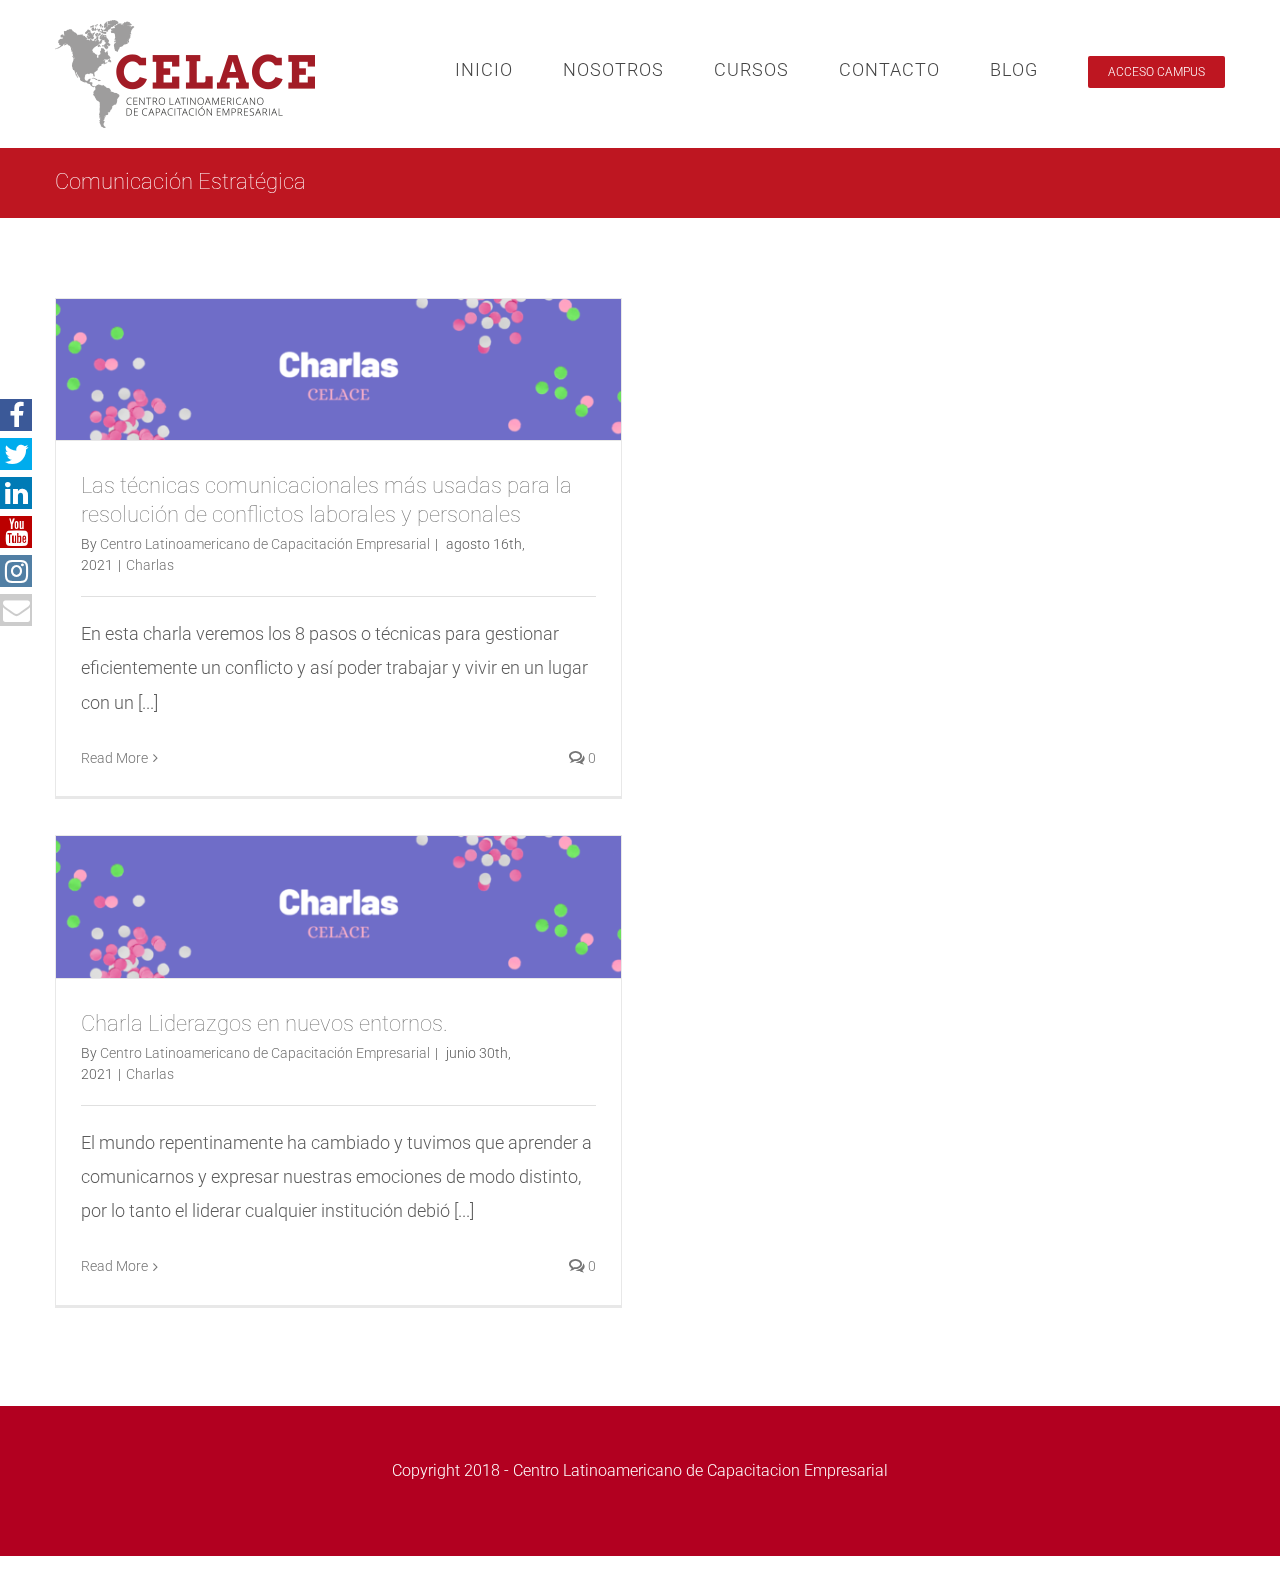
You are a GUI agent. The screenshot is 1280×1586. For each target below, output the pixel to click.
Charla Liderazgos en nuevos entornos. (264, 1023)
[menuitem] (509, 70)
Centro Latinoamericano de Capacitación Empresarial (265, 544)
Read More (114, 758)
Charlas (150, 565)
